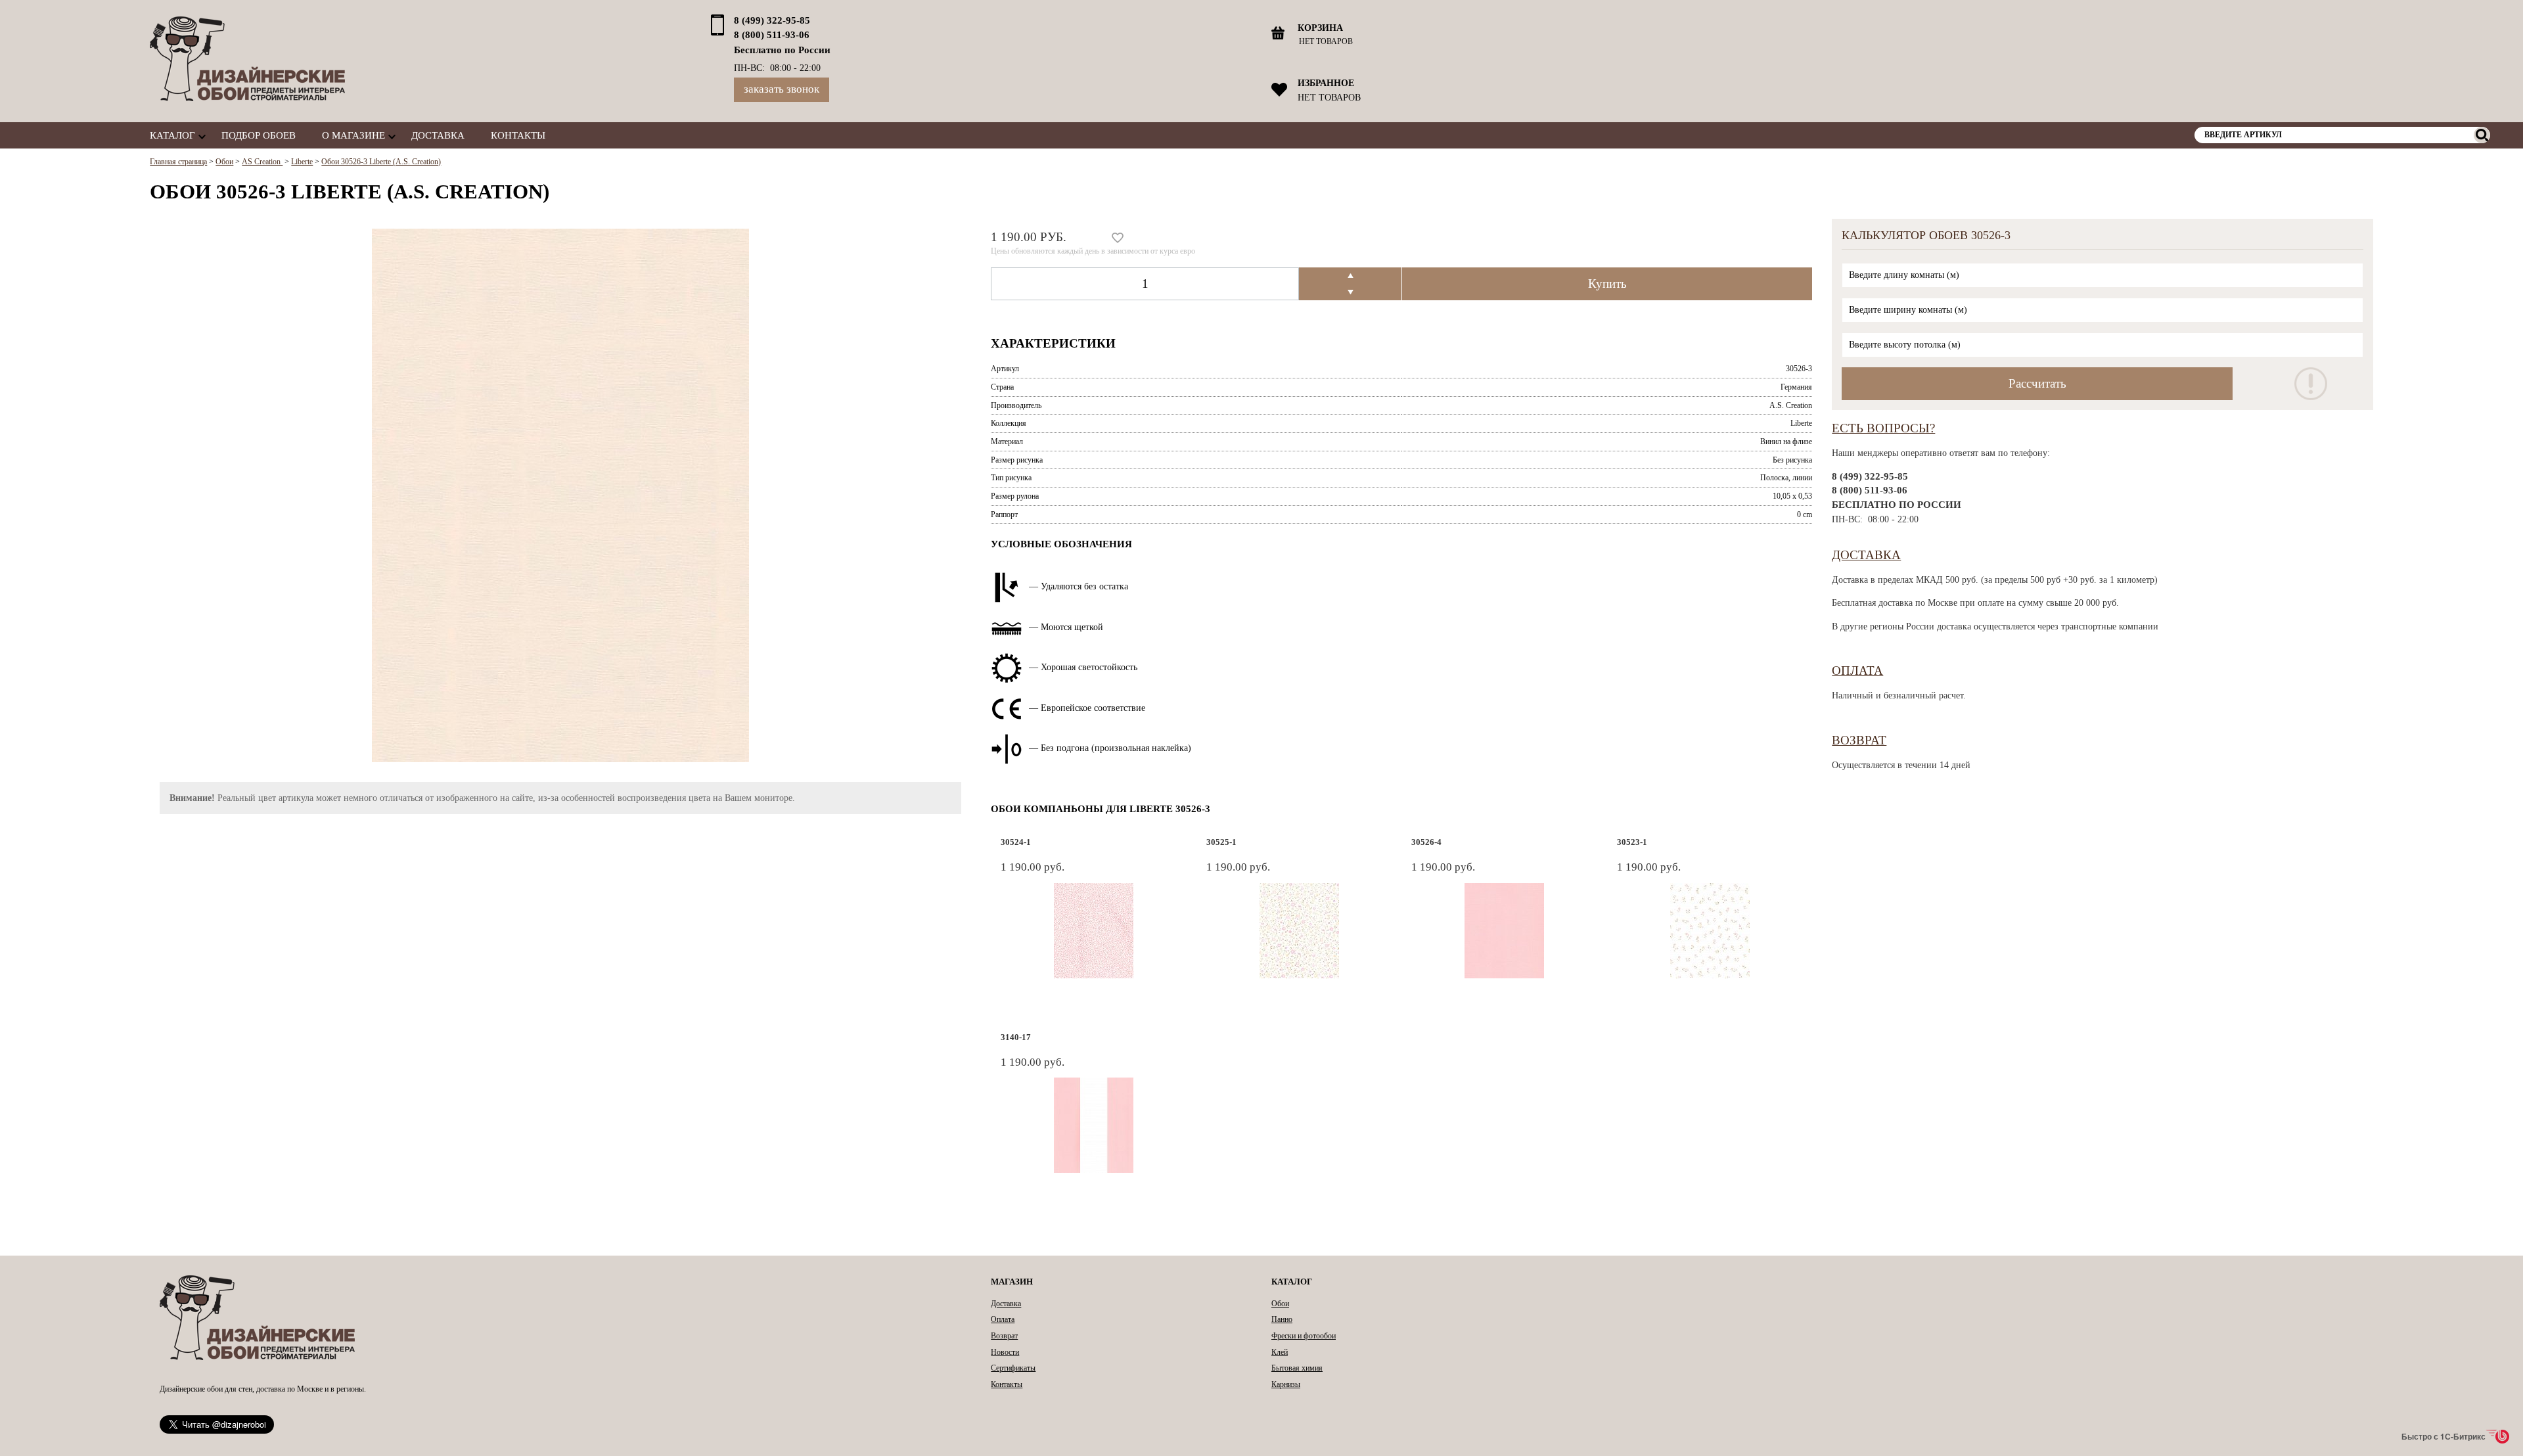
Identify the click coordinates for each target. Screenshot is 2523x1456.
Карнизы (1286, 1384)
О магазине (353, 135)
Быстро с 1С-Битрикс (2443, 1436)
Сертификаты (1013, 1368)
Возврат (1859, 740)
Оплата (1857, 671)
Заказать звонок (782, 89)
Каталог (172, 135)
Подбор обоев (259, 135)
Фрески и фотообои (1304, 1336)
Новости (1005, 1352)
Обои (1280, 1304)
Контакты (518, 135)
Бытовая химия (1297, 1368)
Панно (1282, 1319)
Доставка (438, 135)
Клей (1280, 1352)
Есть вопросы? (1883, 428)
